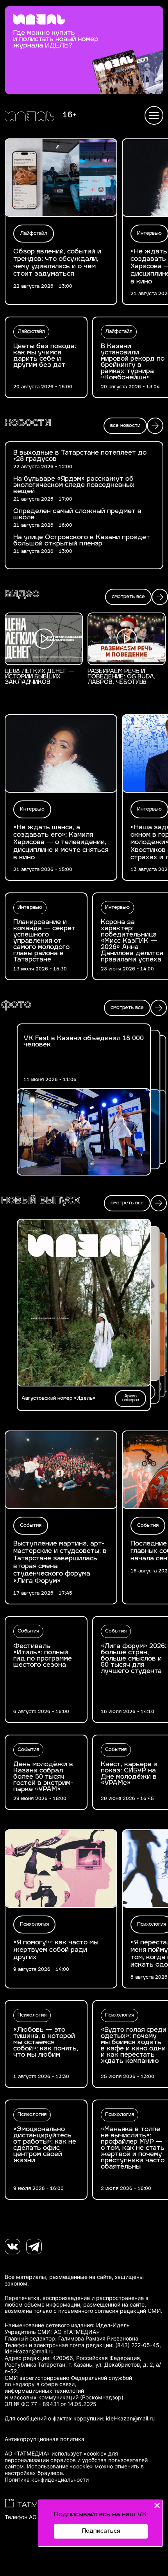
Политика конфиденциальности (47, 2480)
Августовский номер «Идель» (58, 1399)
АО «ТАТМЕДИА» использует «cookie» (56, 2454)
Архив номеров (131, 1398)
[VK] (13, 2247)
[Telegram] (34, 2247)
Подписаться (101, 2531)
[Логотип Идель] (29, 117)
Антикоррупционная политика (45, 2439)
